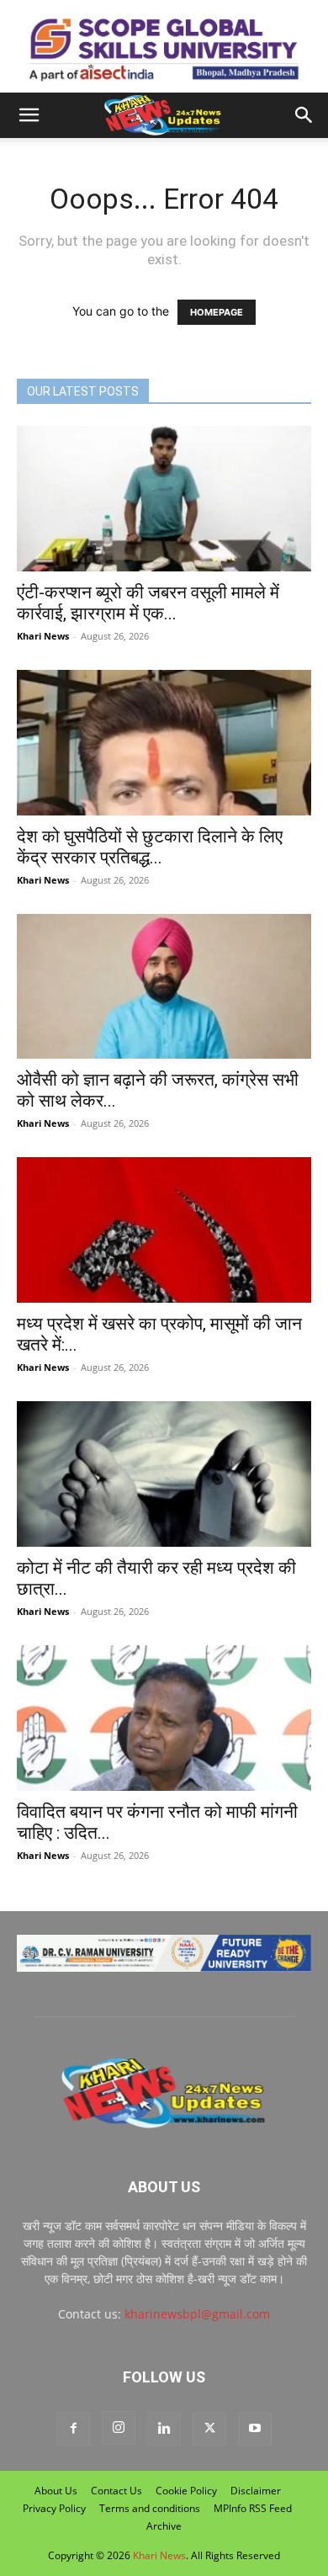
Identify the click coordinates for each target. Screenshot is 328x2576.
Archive (164, 2526)
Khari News (43, 636)
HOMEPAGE (217, 312)
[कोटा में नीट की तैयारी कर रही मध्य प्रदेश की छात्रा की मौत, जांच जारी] (164, 1474)
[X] (209, 2429)
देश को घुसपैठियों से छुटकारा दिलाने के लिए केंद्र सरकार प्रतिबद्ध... (150, 847)
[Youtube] (255, 2429)
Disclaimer (256, 2491)
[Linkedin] (164, 2429)
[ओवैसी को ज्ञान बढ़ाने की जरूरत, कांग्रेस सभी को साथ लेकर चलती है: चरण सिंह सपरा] (164, 987)
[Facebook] (73, 2429)
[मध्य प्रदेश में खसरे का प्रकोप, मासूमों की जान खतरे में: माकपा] (164, 1230)
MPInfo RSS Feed (253, 2508)
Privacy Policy (54, 2508)
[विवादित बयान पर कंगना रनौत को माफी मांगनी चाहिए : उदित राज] (164, 1718)
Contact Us (116, 2491)
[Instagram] (119, 2428)
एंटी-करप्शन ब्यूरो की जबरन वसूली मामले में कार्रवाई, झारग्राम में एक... (148, 603)
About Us (56, 2491)
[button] (29, 115)
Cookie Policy (186, 2491)
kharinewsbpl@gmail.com (197, 2314)
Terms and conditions (150, 2508)
